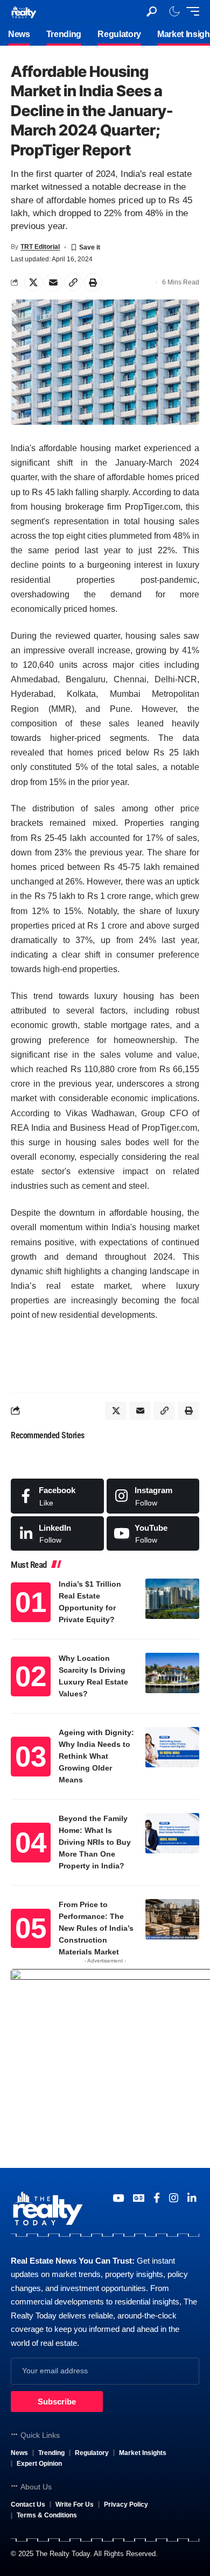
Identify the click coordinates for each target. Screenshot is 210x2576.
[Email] (53, 282)
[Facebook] (57, 1496)
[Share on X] (33, 282)
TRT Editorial (40, 247)
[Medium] (153, 1533)
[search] (152, 12)
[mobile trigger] (190, 11)
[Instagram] (153, 1496)
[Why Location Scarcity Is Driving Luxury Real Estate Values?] (172, 1673)
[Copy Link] (73, 282)
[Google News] (139, 2198)
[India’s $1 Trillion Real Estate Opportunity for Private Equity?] (172, 1599)
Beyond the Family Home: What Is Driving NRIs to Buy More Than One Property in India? (95, 1842)
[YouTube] (118, 2198)
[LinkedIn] (57, 1533)
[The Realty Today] (24, 11)
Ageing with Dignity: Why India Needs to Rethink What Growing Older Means (96, 1756)
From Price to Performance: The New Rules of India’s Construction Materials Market (96, 1928)
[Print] (93, 282)
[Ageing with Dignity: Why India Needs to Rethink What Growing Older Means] (172, 1747)
